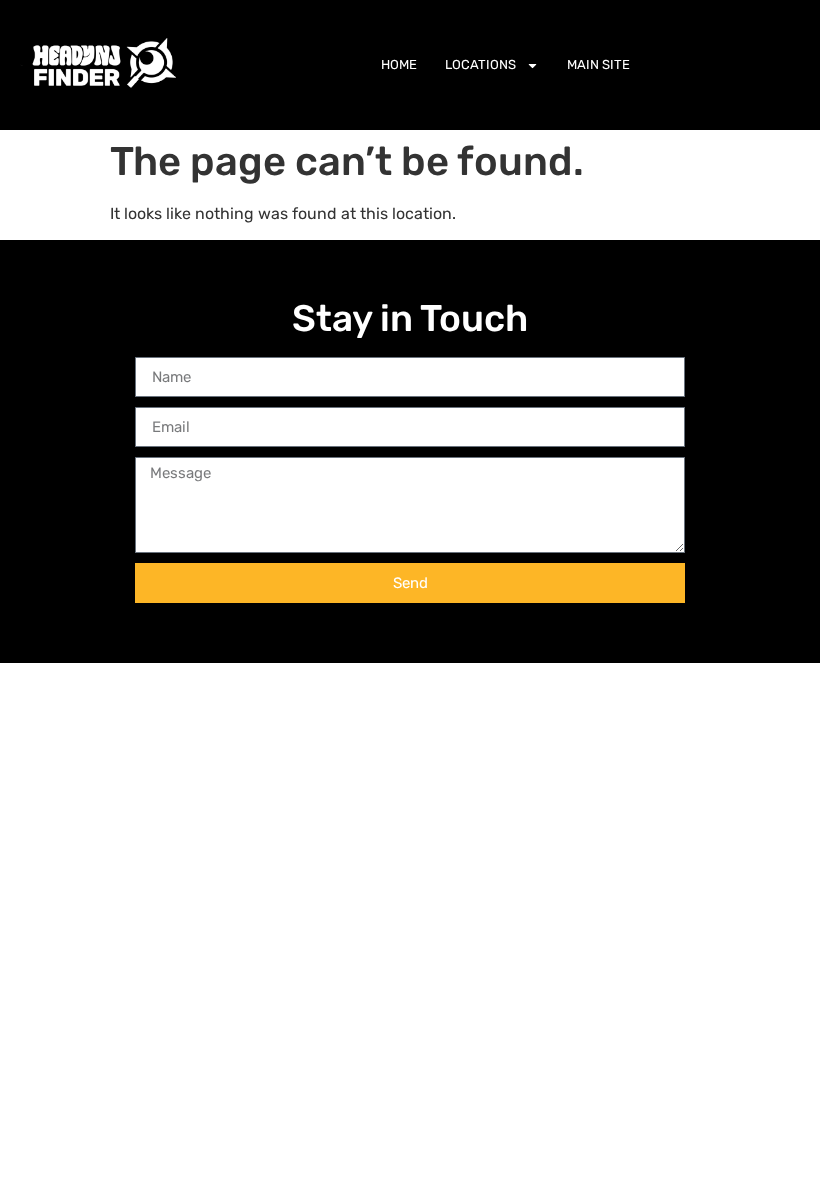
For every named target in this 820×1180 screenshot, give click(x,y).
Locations (480, 64)
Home (399, 64)
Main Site (598, 64)
